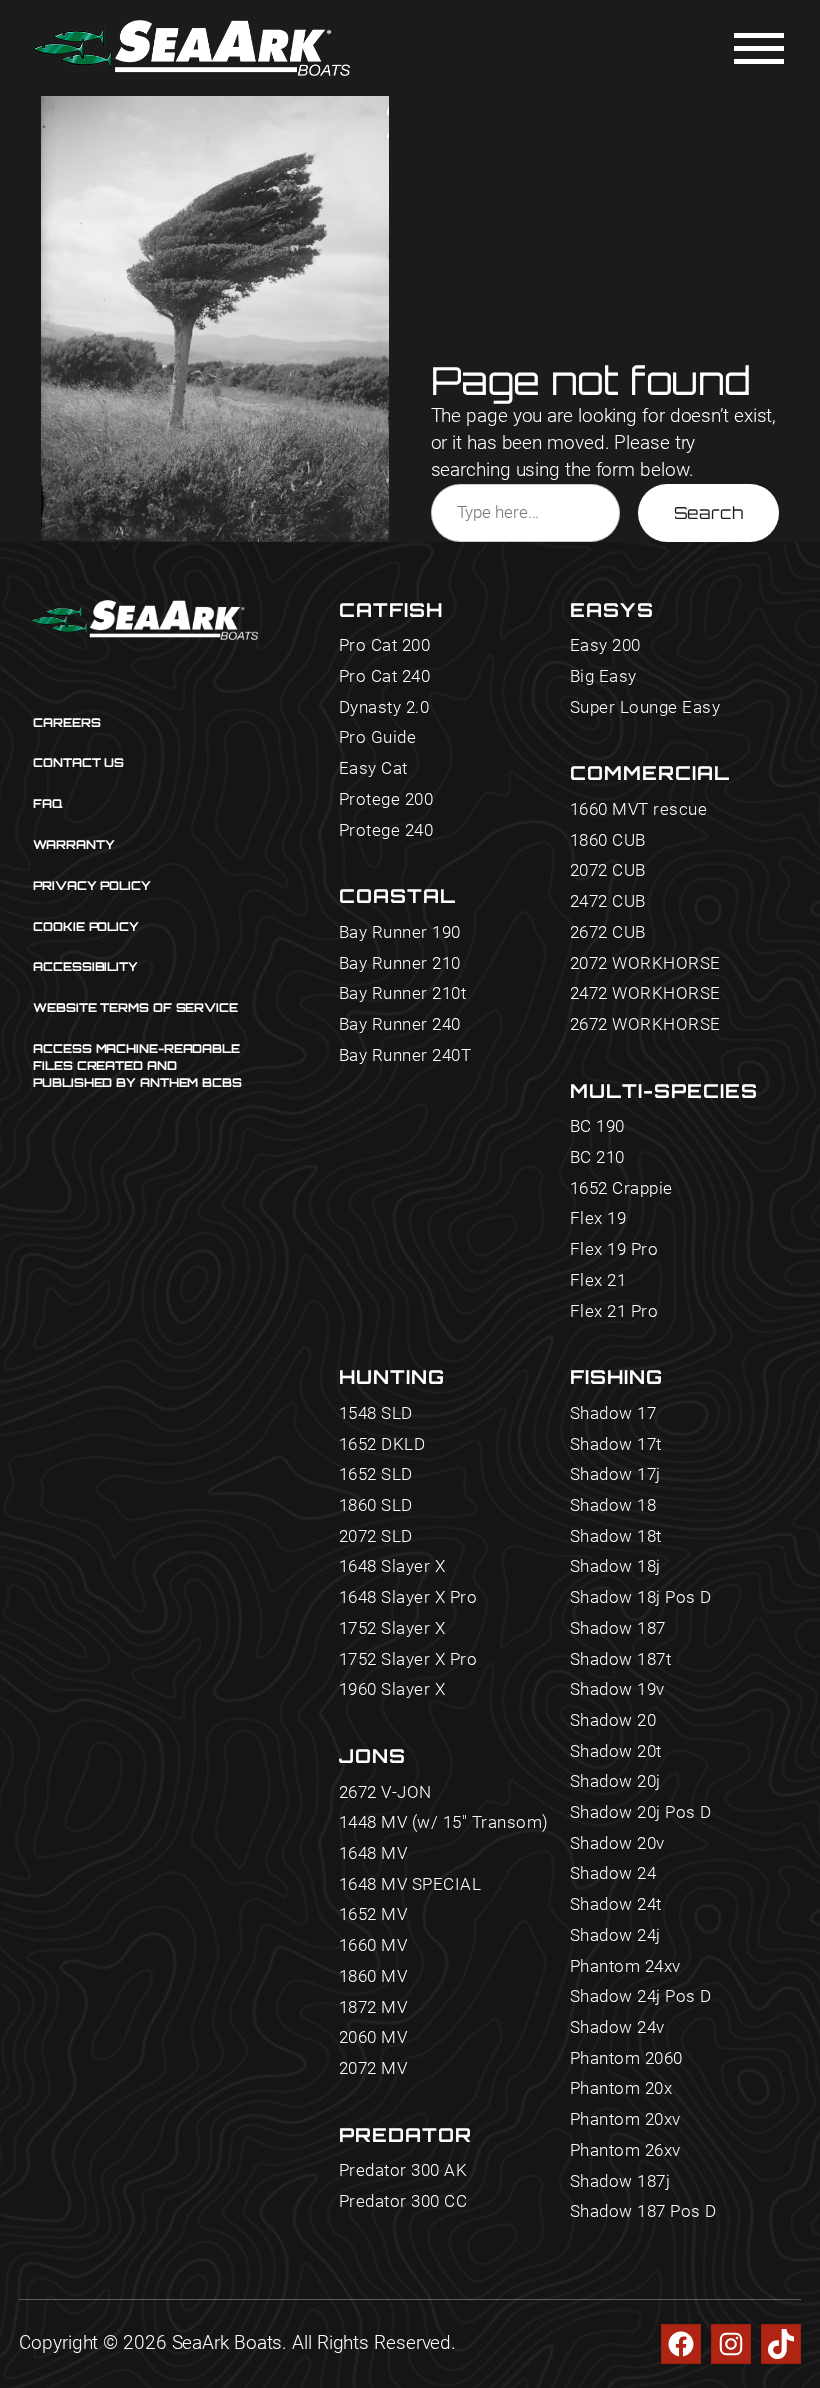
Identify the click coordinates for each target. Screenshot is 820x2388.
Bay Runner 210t (403, 994)
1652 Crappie (621, 1189)
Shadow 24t (616, 1905)
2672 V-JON (385, 1793)
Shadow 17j (615, 1475)
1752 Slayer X (392, 1629)
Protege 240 (386, 831)
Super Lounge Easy (645, 708)
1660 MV (373, 1946)
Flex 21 (598, 1281)
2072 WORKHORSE (645, 964)
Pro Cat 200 (385, 646)
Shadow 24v (617, 2028)
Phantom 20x (621, 2089)
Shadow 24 (613, 1874)
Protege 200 (386, 800)
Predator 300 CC (403, 2202)
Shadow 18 (613, 1506)
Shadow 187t (621, 1660)
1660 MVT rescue (639, 810)
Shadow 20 (613, 1721)
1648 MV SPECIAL (410, 1885)
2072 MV (373, 2069)
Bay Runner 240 (400, 1025)
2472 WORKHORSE (645, 994)
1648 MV (373, 1854)
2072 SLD (376, 1537)
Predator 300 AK (403, 2171)
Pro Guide (378, 738)
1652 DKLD (382, 1445)
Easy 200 (605, 646)
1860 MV (373, 1977)
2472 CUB (608, 902)
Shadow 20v (617, 1844)
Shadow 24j (615, 1936)
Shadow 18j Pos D (641, 1598)
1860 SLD (376, 1506)
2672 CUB (608, 933)
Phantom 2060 (626, 2059)
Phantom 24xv (625, 1967)
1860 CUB (608, 841)
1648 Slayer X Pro (408, 1598)
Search (708, 512)
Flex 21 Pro (614, 1312)
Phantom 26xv (625, 2151)
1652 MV (373, 1915)
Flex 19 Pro (614, 1250)
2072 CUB (608, 871)
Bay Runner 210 (400, 964)
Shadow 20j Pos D (641, 1813)
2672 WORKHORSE (645, 1025)
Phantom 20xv (625, 2120)
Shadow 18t (616, 1537)
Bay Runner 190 (400, 933)
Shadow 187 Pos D (643, 2212)
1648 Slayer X (392, 1567)
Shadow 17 (613, 1414)
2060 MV (373, 2038)
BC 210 (597, 1158)
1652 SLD (376, 1475)
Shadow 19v (617, 1690)
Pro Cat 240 (385, 677)
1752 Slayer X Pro (408, 1660)
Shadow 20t (616, 1752)
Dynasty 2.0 (384, 708)
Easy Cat (373, 769)
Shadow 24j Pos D (641, 1997)
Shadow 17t (616, 1445)
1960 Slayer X (392, 1690)
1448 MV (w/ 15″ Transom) (444, 1823)
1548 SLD (376, 1414)
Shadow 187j (620, 2182)
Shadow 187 (618, 1629)
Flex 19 (598, 1219)
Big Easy (603, 677)
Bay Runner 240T (405, 1056)
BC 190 (597, 1127)
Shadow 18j (615, 1567)
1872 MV (373, 2008)
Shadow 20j (615, 1782)
